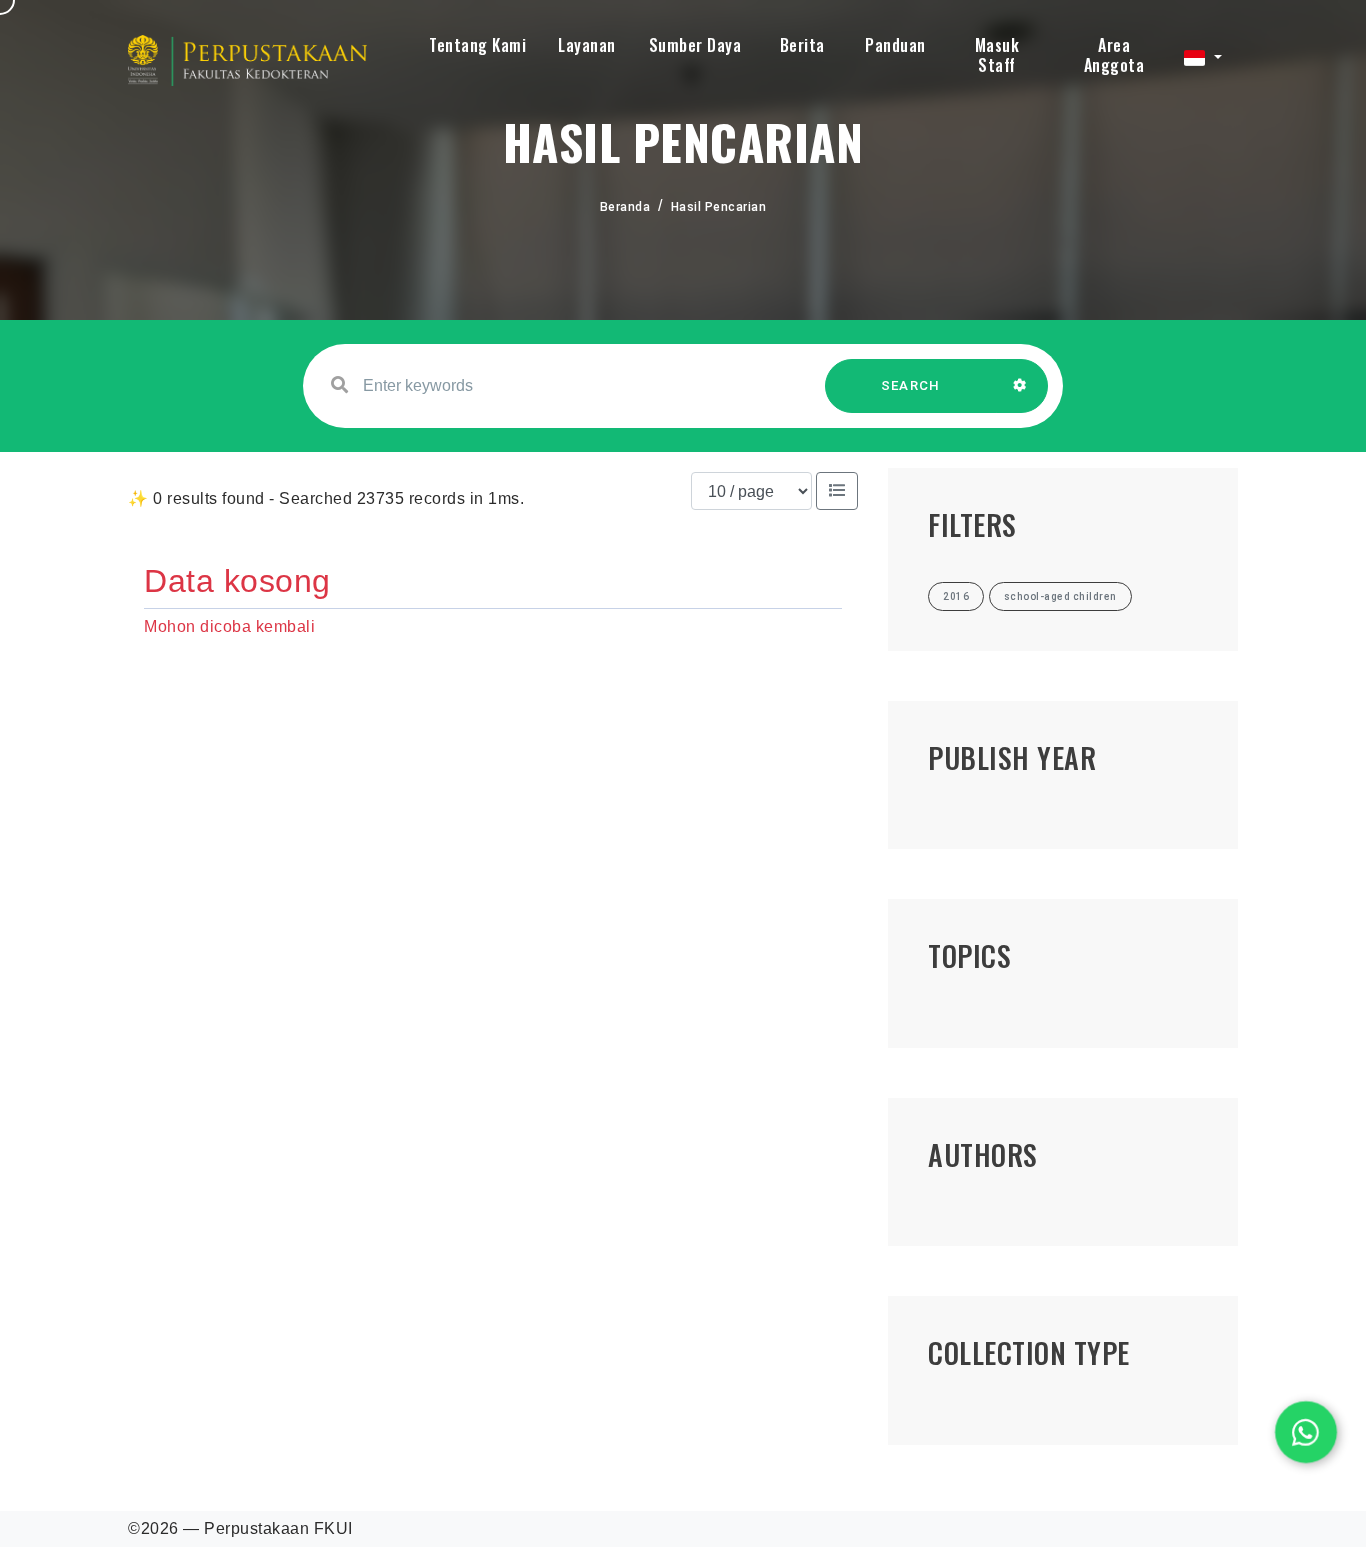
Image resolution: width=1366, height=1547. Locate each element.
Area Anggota (1114, 55)
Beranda (625, 207)
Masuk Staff (997, 55)
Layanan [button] (587, 45)
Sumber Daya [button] (695, 45)
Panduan (895, 45)
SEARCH (911, 385)
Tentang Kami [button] (477, 45)
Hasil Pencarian (719, 207)
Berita (802, 45)
